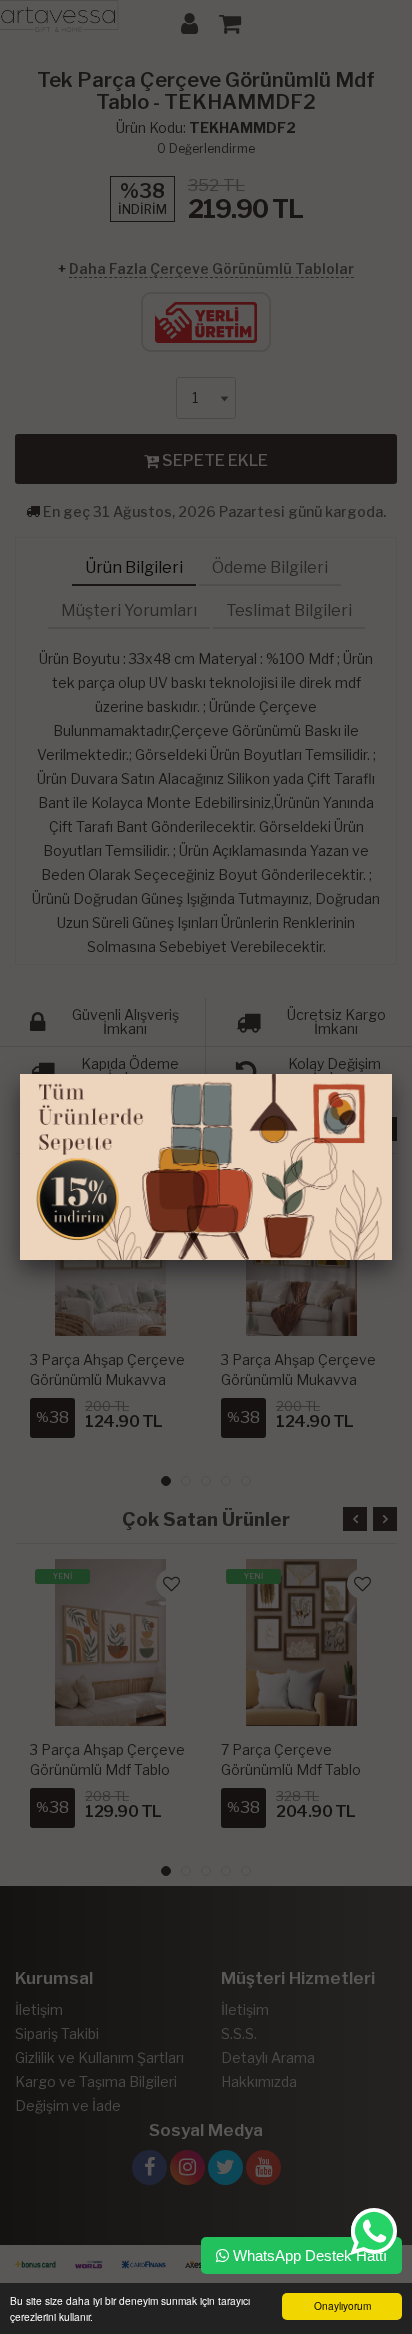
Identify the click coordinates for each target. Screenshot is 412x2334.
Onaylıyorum (342, 2305)
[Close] (392, 1074)
